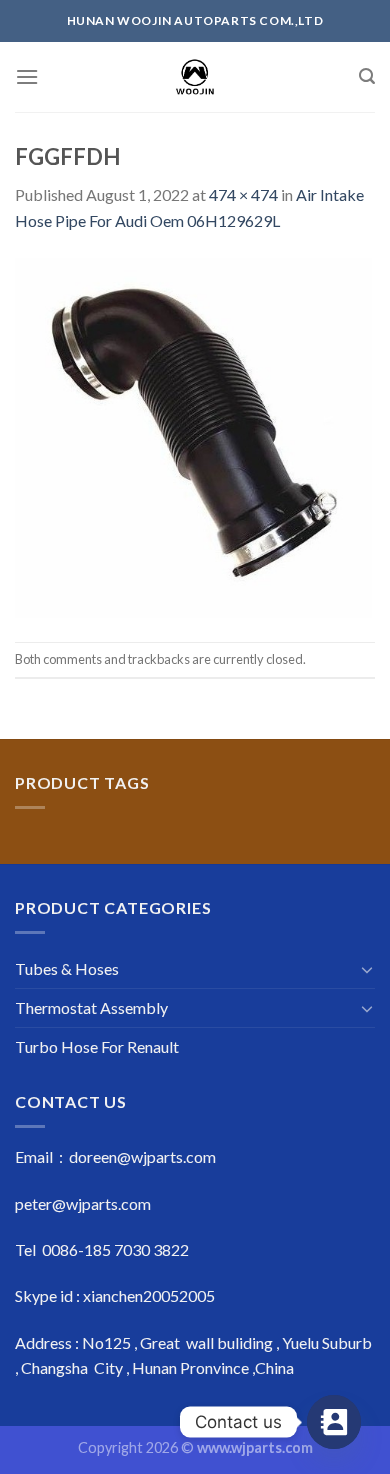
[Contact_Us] (334, 1422)
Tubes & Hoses (67, 968)
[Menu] (27, 76)
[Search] (367, 76)
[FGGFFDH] (195, 435)
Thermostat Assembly (91, 1007)
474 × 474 (243, 194)
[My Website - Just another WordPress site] (195, 77)
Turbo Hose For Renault (97, 1046)
